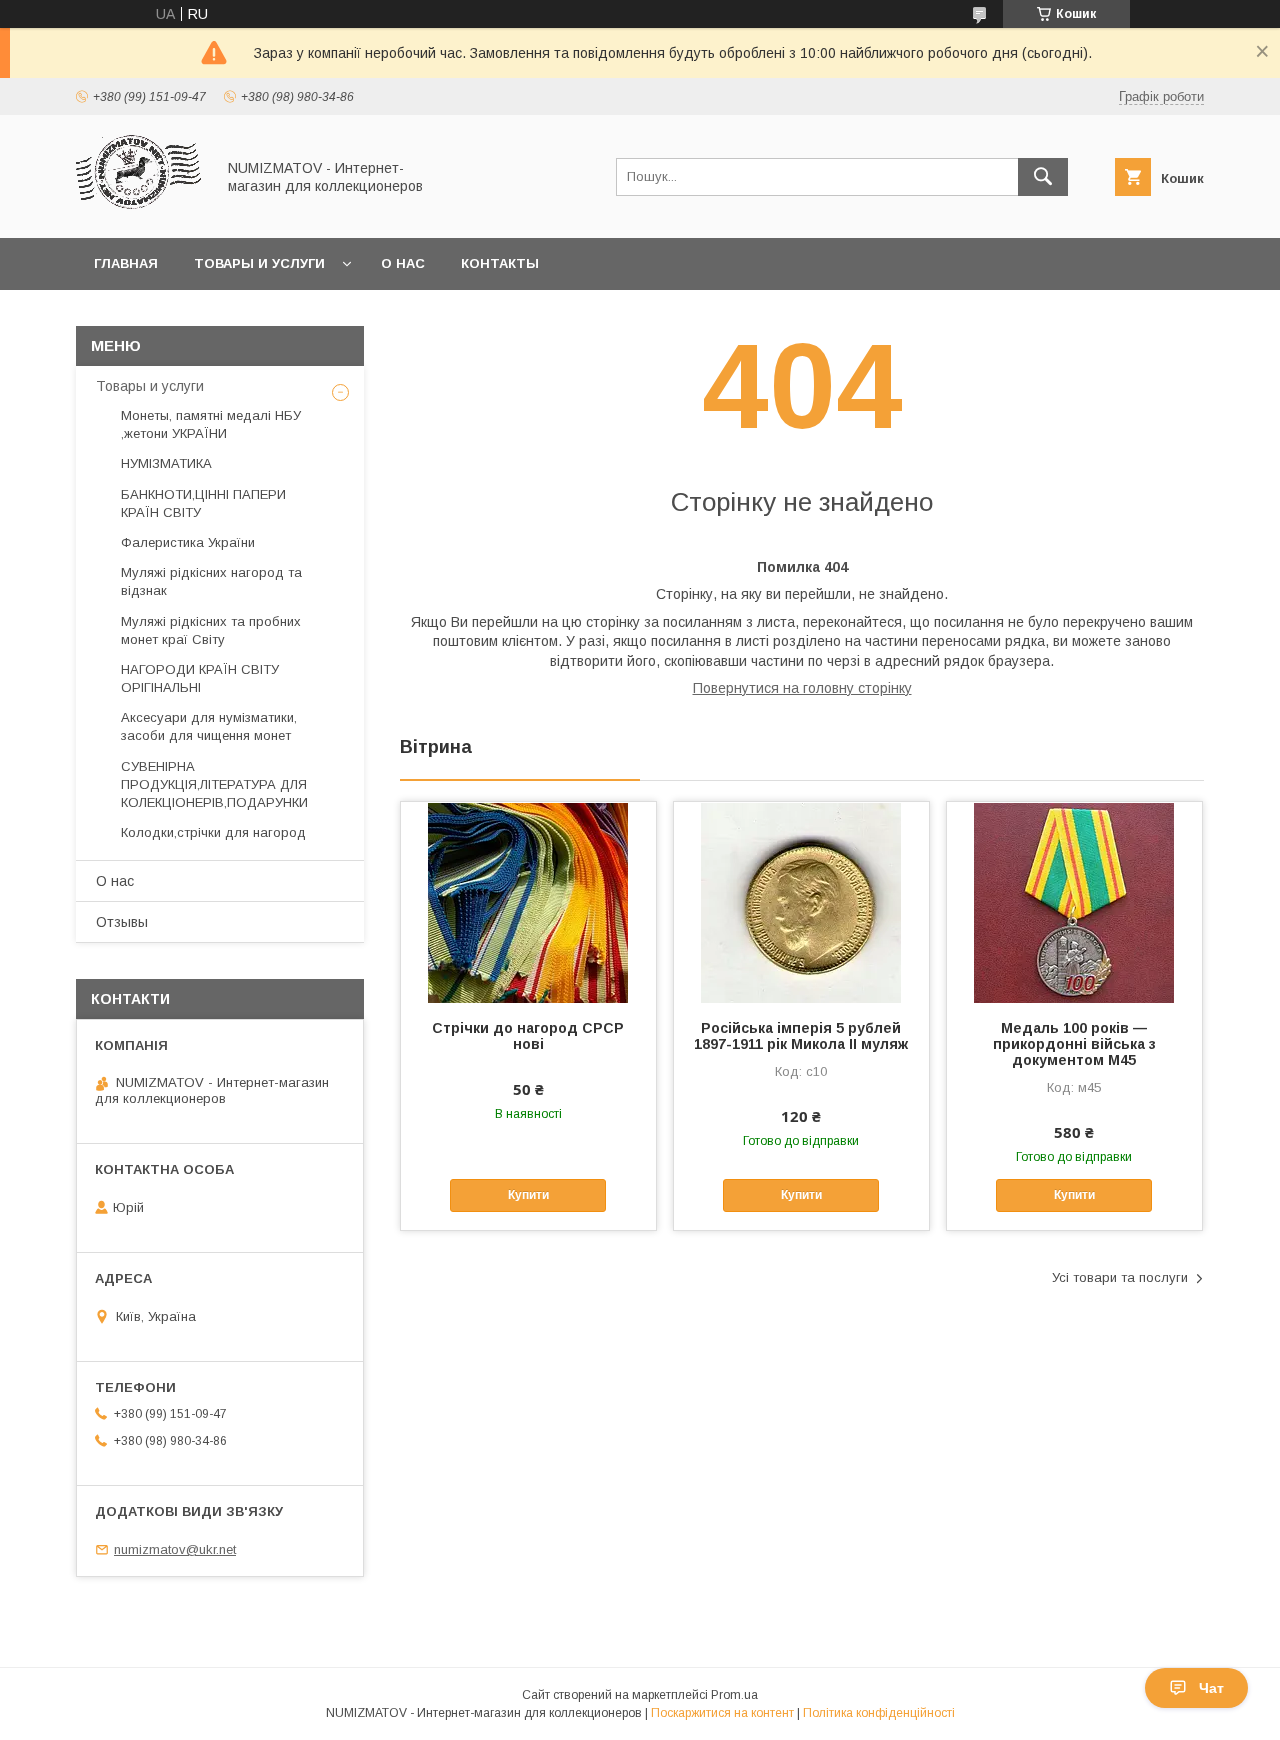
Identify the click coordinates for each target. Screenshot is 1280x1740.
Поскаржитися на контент (722, 1713)
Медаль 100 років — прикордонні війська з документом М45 (1074, 1044)
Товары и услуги (259, 263)
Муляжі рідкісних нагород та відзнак (211, 581)
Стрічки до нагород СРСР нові (528, 1036)
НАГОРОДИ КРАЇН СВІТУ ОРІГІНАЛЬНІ (200, 678)
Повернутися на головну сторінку (802, 688)
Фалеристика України (188, 542)
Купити (528, 1195)
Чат (1211, 1688)
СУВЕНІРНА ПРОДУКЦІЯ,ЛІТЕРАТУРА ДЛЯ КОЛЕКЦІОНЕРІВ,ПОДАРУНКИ (214, 784)
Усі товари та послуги (1120, 1277)
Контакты (500, 263)
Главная (126, 263)
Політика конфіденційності (879, 1713)
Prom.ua (734, 1695)
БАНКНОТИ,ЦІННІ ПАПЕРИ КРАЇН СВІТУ (203, 503)
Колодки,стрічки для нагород (213, 832)
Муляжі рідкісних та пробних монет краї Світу (211, 630)
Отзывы (122, 922)
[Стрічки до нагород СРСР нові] (528, 902)
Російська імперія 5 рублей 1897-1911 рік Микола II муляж (801, 1036)
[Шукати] (1043, 177)
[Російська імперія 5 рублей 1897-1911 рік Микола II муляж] (801, 902)
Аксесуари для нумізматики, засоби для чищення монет (209, 726)
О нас (403, 263)
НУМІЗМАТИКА (166, 463)
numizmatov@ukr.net (175, 1549)
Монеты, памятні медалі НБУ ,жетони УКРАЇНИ (211, 424)
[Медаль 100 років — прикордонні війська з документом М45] (1074, 902)
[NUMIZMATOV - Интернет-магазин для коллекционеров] (140, 212)
